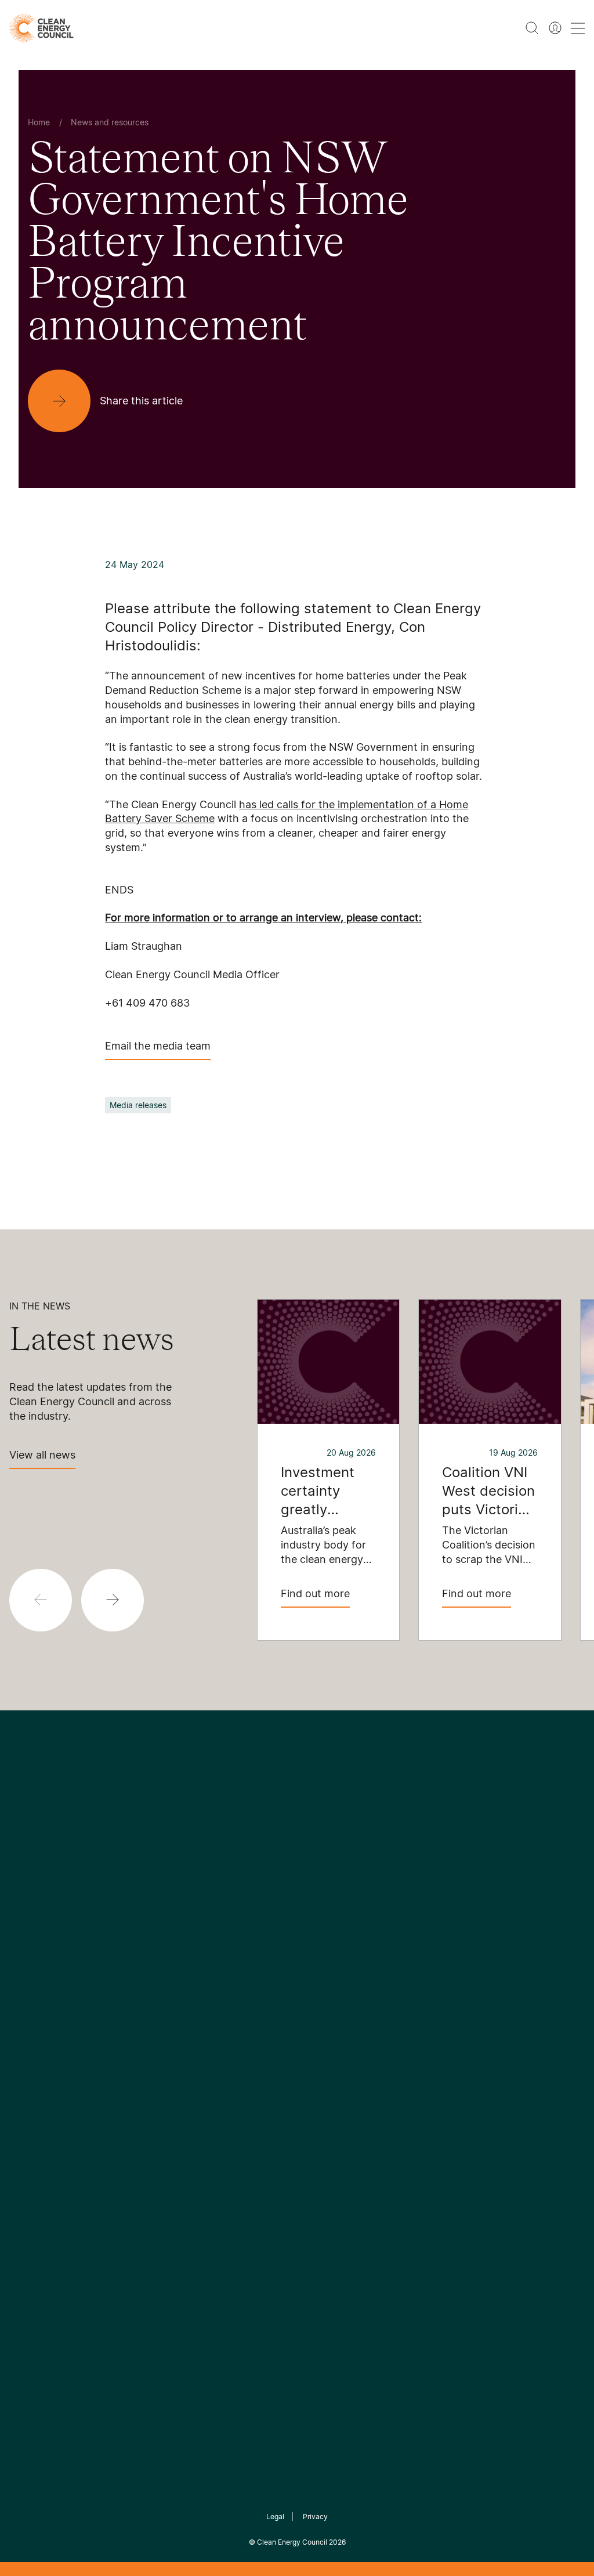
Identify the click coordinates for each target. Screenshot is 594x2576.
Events (216, 2041)
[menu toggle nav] (578, 28)
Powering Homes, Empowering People (144, 2069)
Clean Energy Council (292, 2542)
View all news (42, 1455)
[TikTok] (346, 1911)
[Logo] (297, 1852)
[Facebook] (244, 1911)
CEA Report (131, 1999)
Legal (275, 2517)
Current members (48, 2070)
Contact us (33, 2014)
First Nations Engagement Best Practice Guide (144, 2125)
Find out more (315, 1593)
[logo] (41, 28)
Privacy (315, 2517)
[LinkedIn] (281, 1911)
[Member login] (555, 28)
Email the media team (158, 1046)
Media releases (138, 1105)
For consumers (233, 2069)
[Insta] (261, 1911)
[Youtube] (322, 1911)
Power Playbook (141, 2027)
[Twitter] (301, 1911)
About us (29, 2042)
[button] (113, 1600)
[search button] (532, 28)
